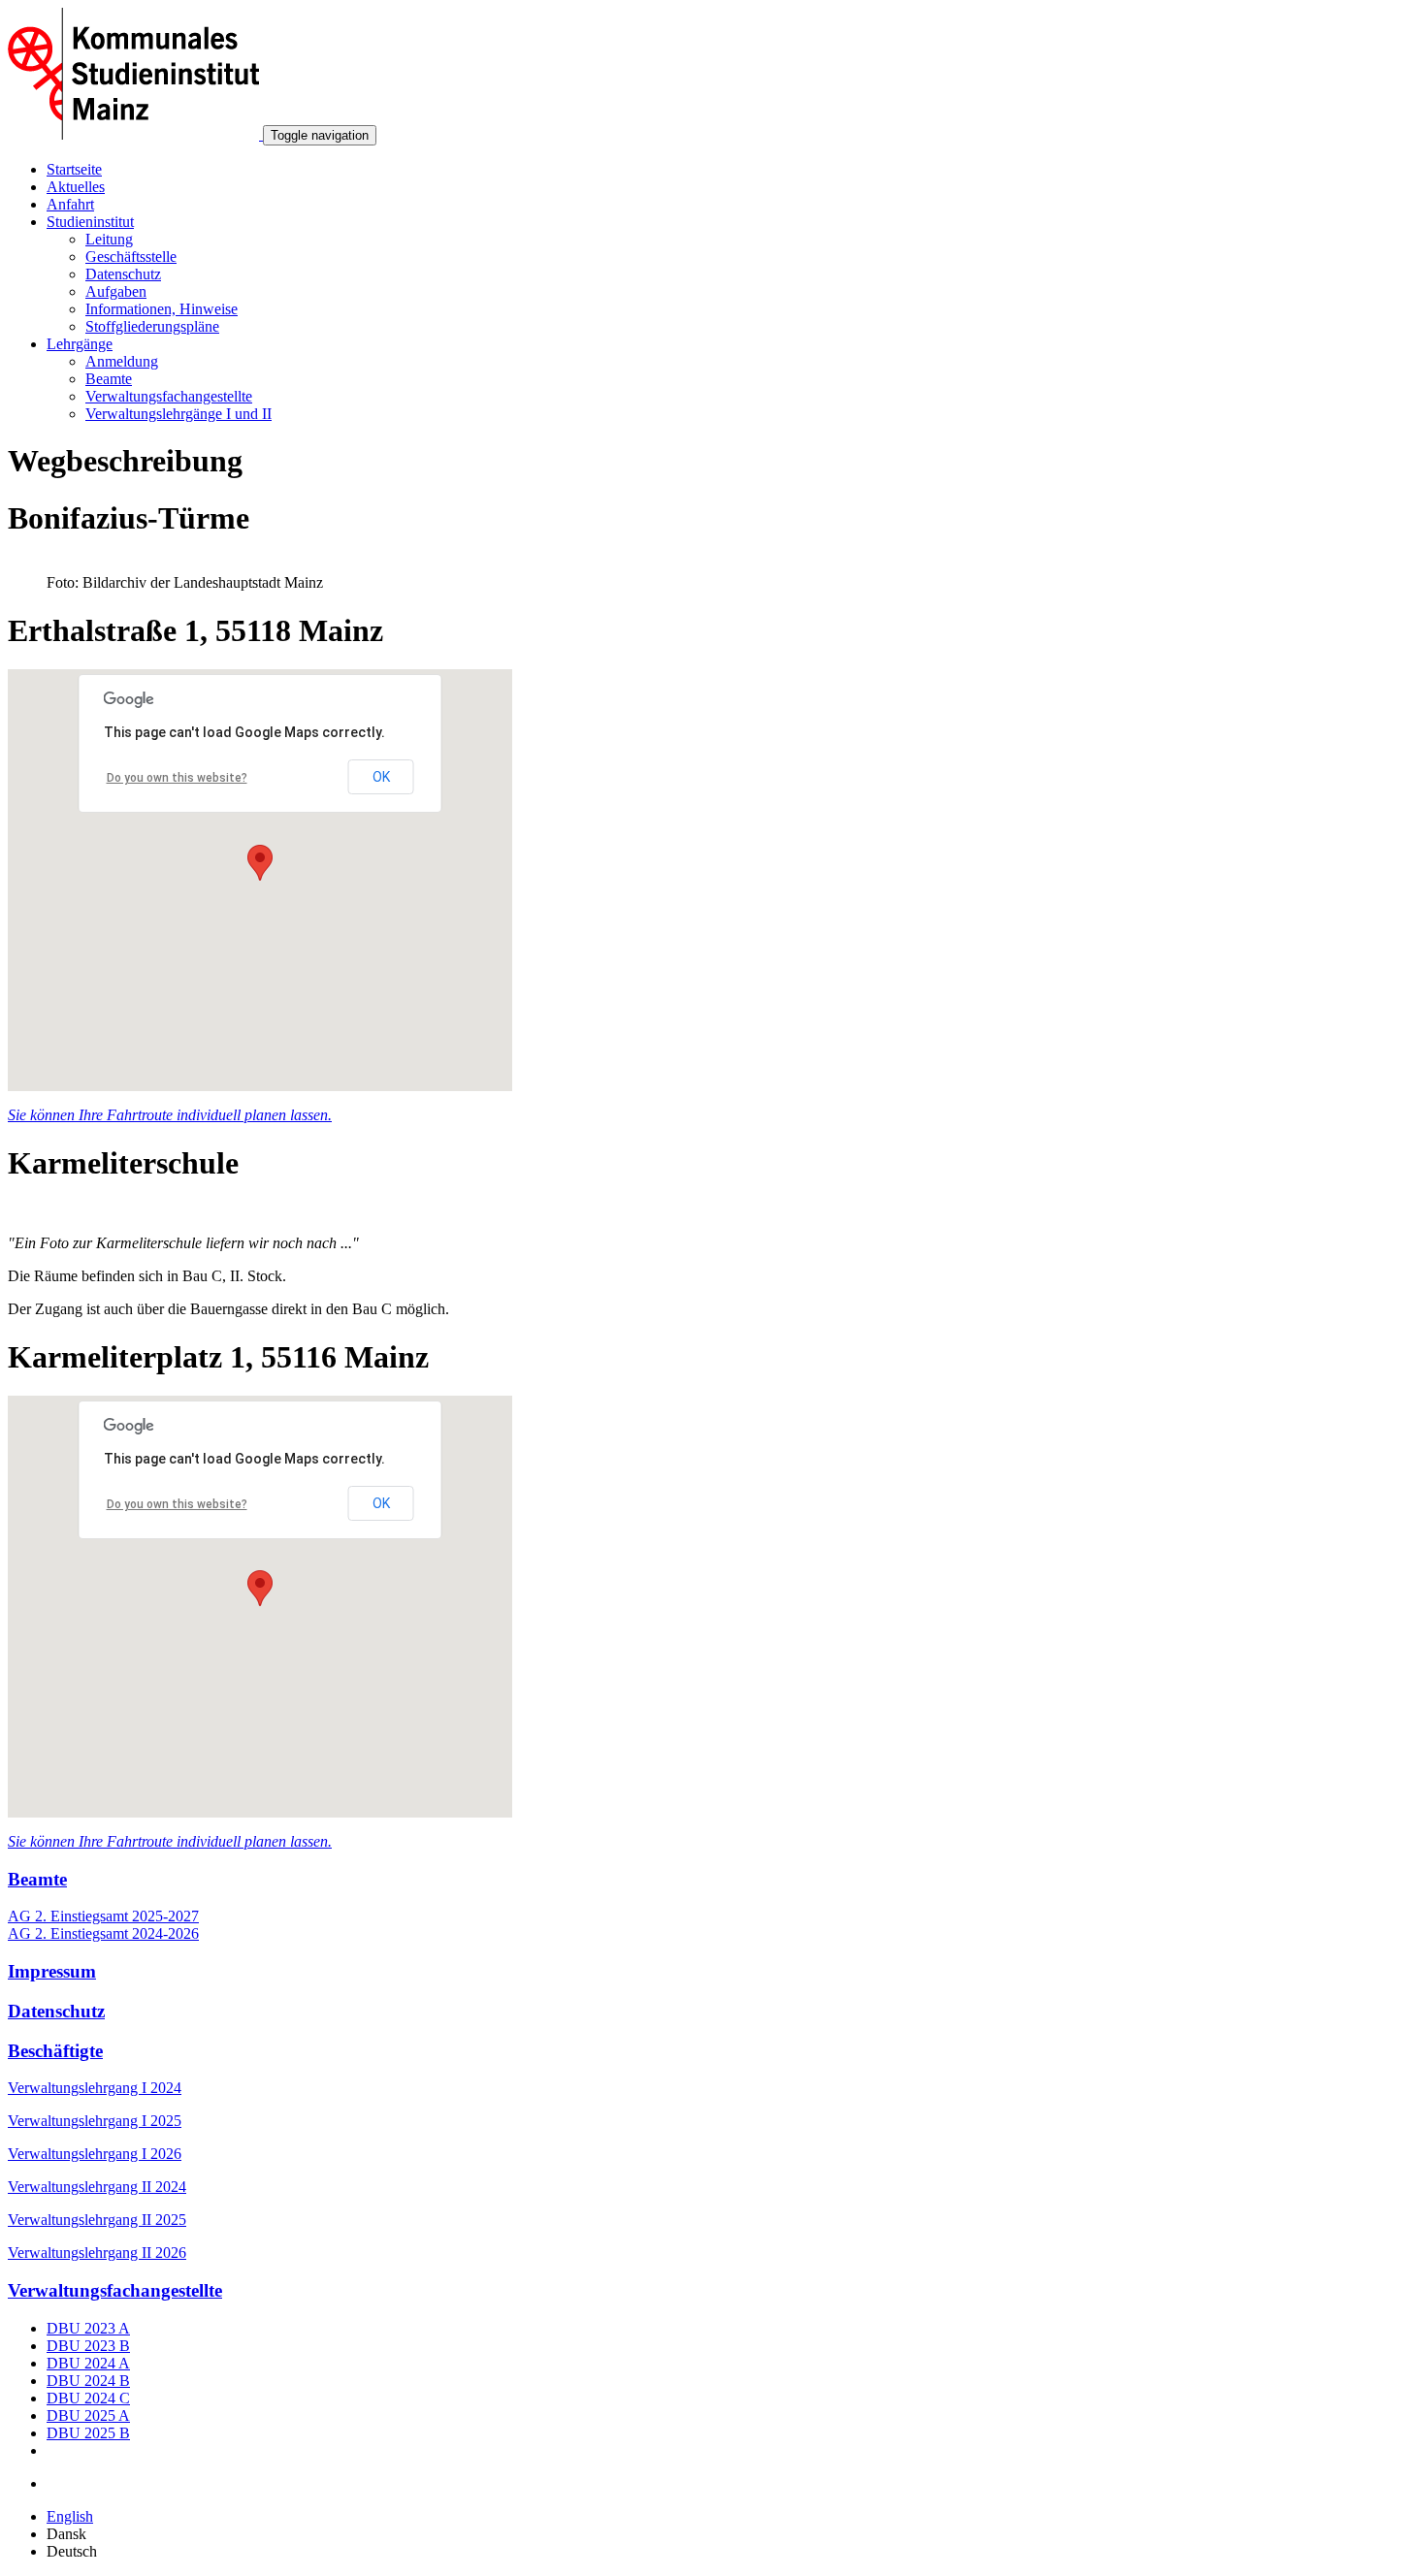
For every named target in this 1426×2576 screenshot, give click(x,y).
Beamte (109, 379)
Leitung (109, 239)
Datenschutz (123, 274)
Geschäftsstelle (131, 257)
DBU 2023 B (88, 2346)
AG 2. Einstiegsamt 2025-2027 (103, 1916)
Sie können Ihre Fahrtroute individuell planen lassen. (170, 1115)
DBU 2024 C (88, 2398)
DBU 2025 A (88, 2415)
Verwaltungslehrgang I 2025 (95, 2121)
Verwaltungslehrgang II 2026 (97, 2253)
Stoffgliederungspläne (152, 326)
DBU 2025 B (88, 2433)
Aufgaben (116, 291)
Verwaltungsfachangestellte (169, 396)
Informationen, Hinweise (162, 309)
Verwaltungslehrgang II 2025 (97, 2220)
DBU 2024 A (88, 2363)
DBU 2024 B (88, 2381)
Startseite (74, 169)
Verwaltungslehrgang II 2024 (97, 2187)
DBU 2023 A (88, 2328)
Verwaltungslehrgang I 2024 (95, 2088)
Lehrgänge (80, 344)
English (70, 2516)
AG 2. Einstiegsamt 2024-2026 (103, 1933)
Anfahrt (70, 204)
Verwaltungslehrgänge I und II (178, 414)
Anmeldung (122, 361)
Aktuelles (76, 187)
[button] (260, 863)
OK (381, 777)
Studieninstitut (90, 222)
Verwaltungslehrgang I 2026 (95, 2154)
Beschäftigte (55, 2051)
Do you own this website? (177, 778)
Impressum (52, 1971)
